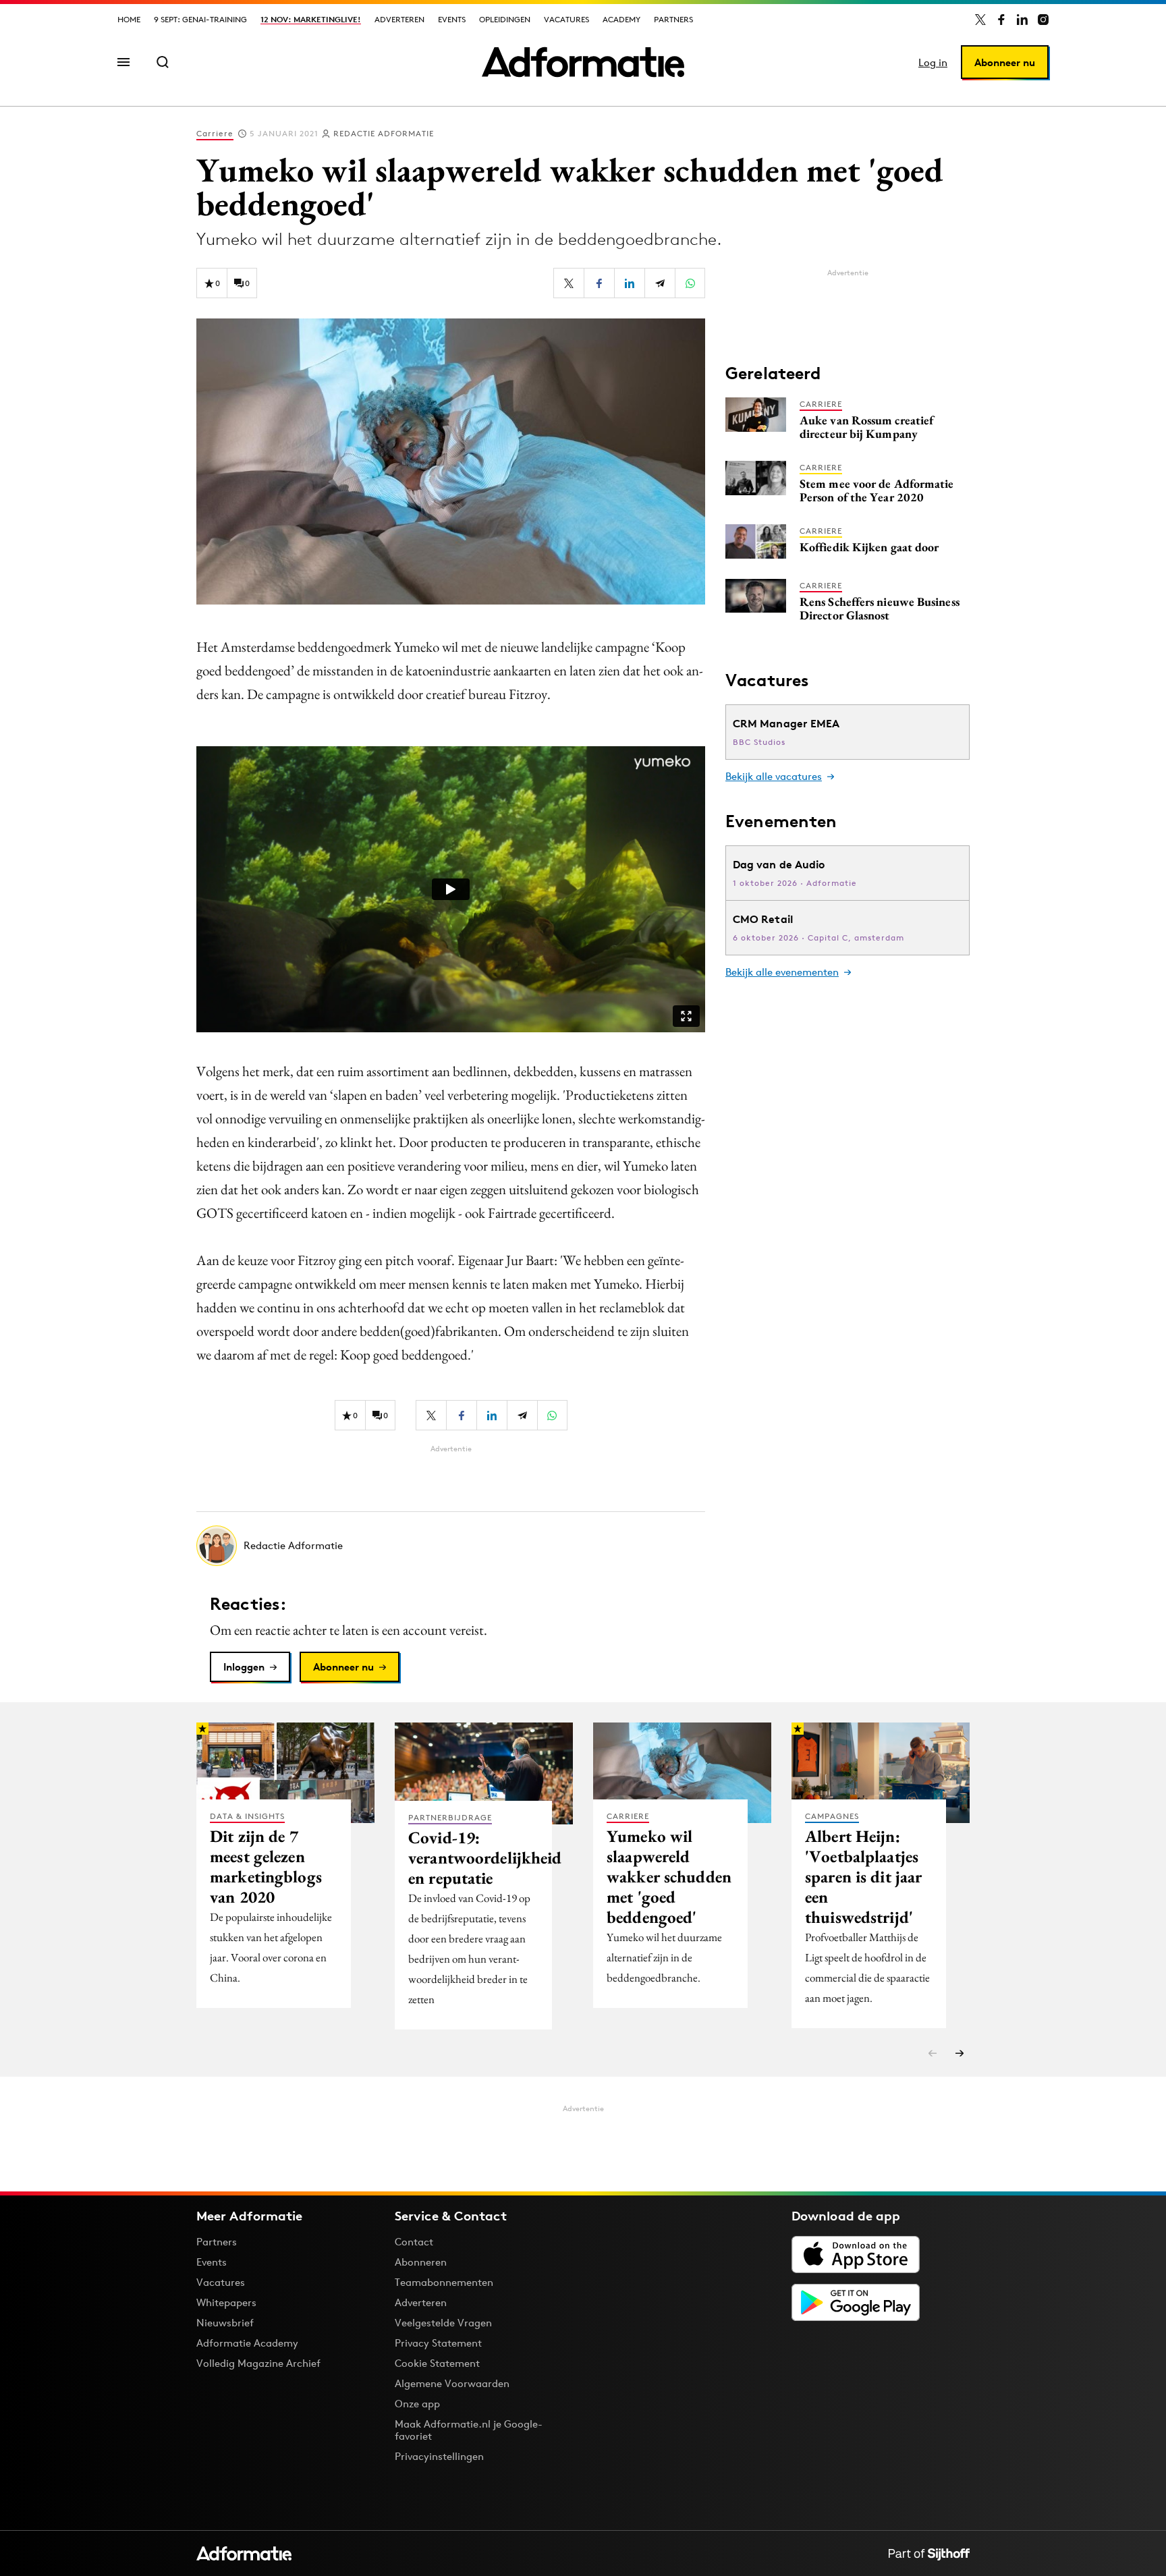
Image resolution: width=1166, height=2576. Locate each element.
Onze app (417, 2404)
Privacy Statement (438, 2343)
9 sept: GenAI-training (200, 19)
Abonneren (421, 2262)
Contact (414, 2242)
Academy (621, 19)
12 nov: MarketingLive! (311, 19)
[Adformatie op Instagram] (1043, 20)
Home (129, 19)
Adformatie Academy (247, 2343)
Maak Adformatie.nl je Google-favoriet (469, 2430)
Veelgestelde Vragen (443, 2323)
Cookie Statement (437, 2363)
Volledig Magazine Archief (258, 2363)
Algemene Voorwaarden (452, 2383)
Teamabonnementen (444, 2282)
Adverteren (399, 19)
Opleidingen (505, 19)
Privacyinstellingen (439, 2457)
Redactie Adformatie (384, 133)
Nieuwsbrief (225, 2323)
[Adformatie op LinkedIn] (1022, 20)
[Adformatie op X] (980, 20)
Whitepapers (226, 2302)
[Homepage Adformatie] (583, 62)
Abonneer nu (1005, 62)
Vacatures (566, 19)
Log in (933, 62)
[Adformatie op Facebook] (1001, 20)
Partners (673, 19)
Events (452, 19)
